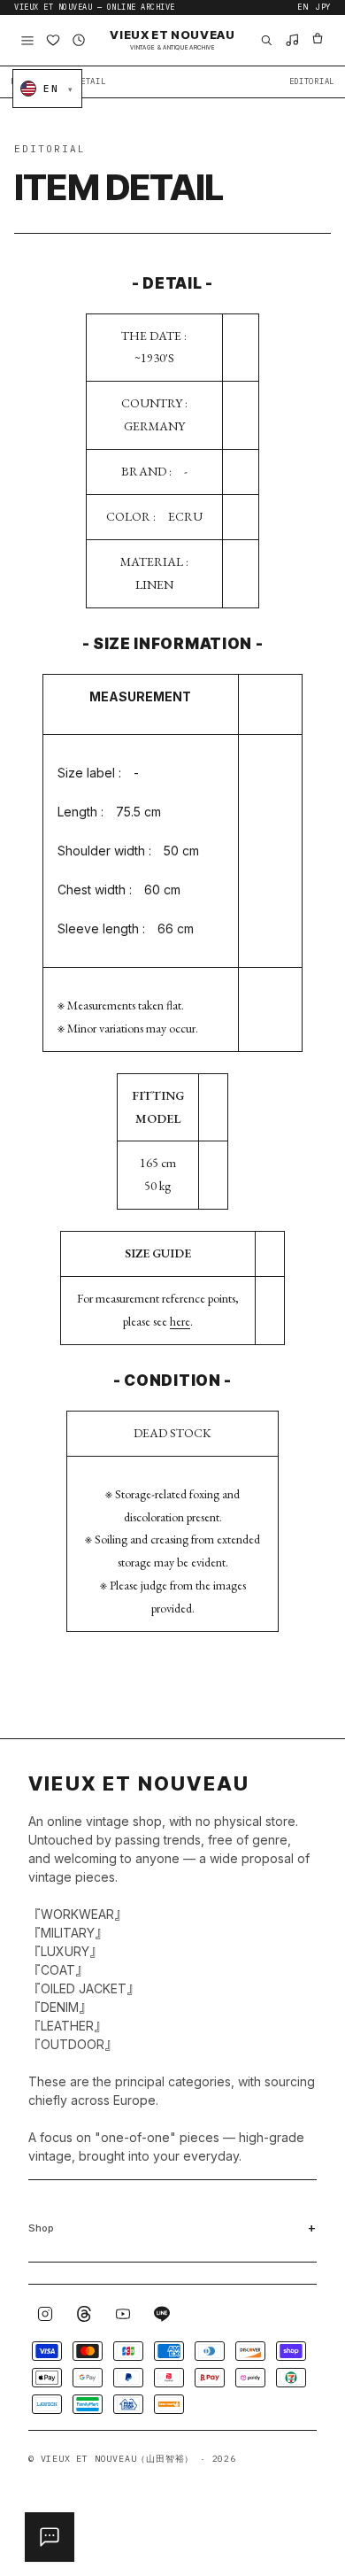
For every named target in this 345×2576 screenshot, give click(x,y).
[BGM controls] (292, 40)
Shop (41, 2228)
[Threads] (84, 2314)
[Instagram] (45, 2314)
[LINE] (162, 2314)
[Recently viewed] (79, 40)
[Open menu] (27, 40)
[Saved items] (53, 40)
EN (303, 8)
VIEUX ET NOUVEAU (172, 40)
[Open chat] (50, 2537)
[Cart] (318, 40)
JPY (323, 8)
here (180, 1321)
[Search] (266, 40)
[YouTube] (123, 2314)
